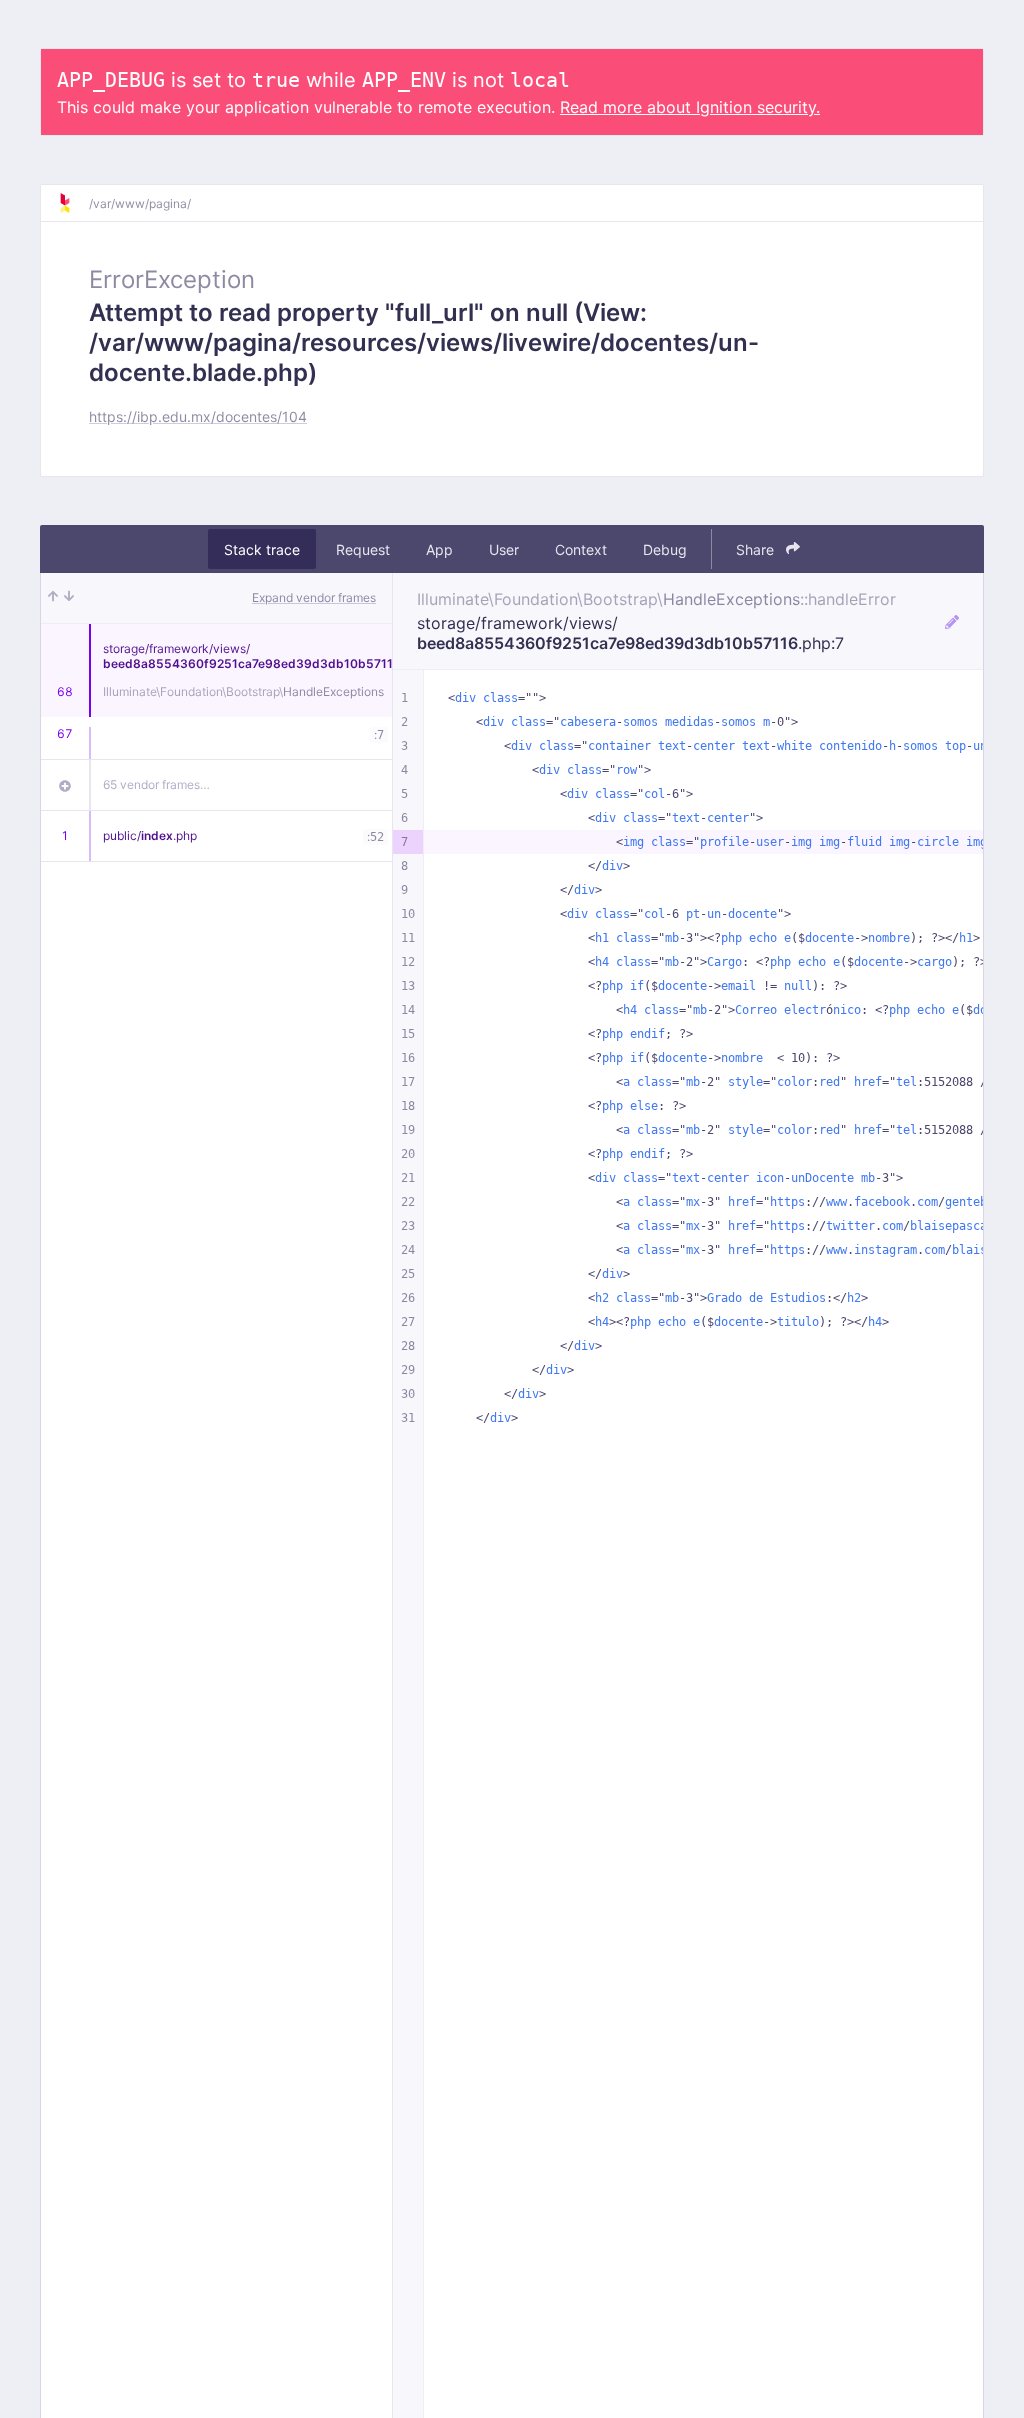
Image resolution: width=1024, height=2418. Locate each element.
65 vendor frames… (156, 784)
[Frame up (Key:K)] (53, 598)
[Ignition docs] (73, 203)
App (439, 549)
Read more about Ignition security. (690, 107)
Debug (665, 549)
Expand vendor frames (314, 597)
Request (363, 549)
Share (757, 549)
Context (581, 549)
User (504, 549)
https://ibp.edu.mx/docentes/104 (198, 416)
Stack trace (262, 549)
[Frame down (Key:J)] (69, 598)
